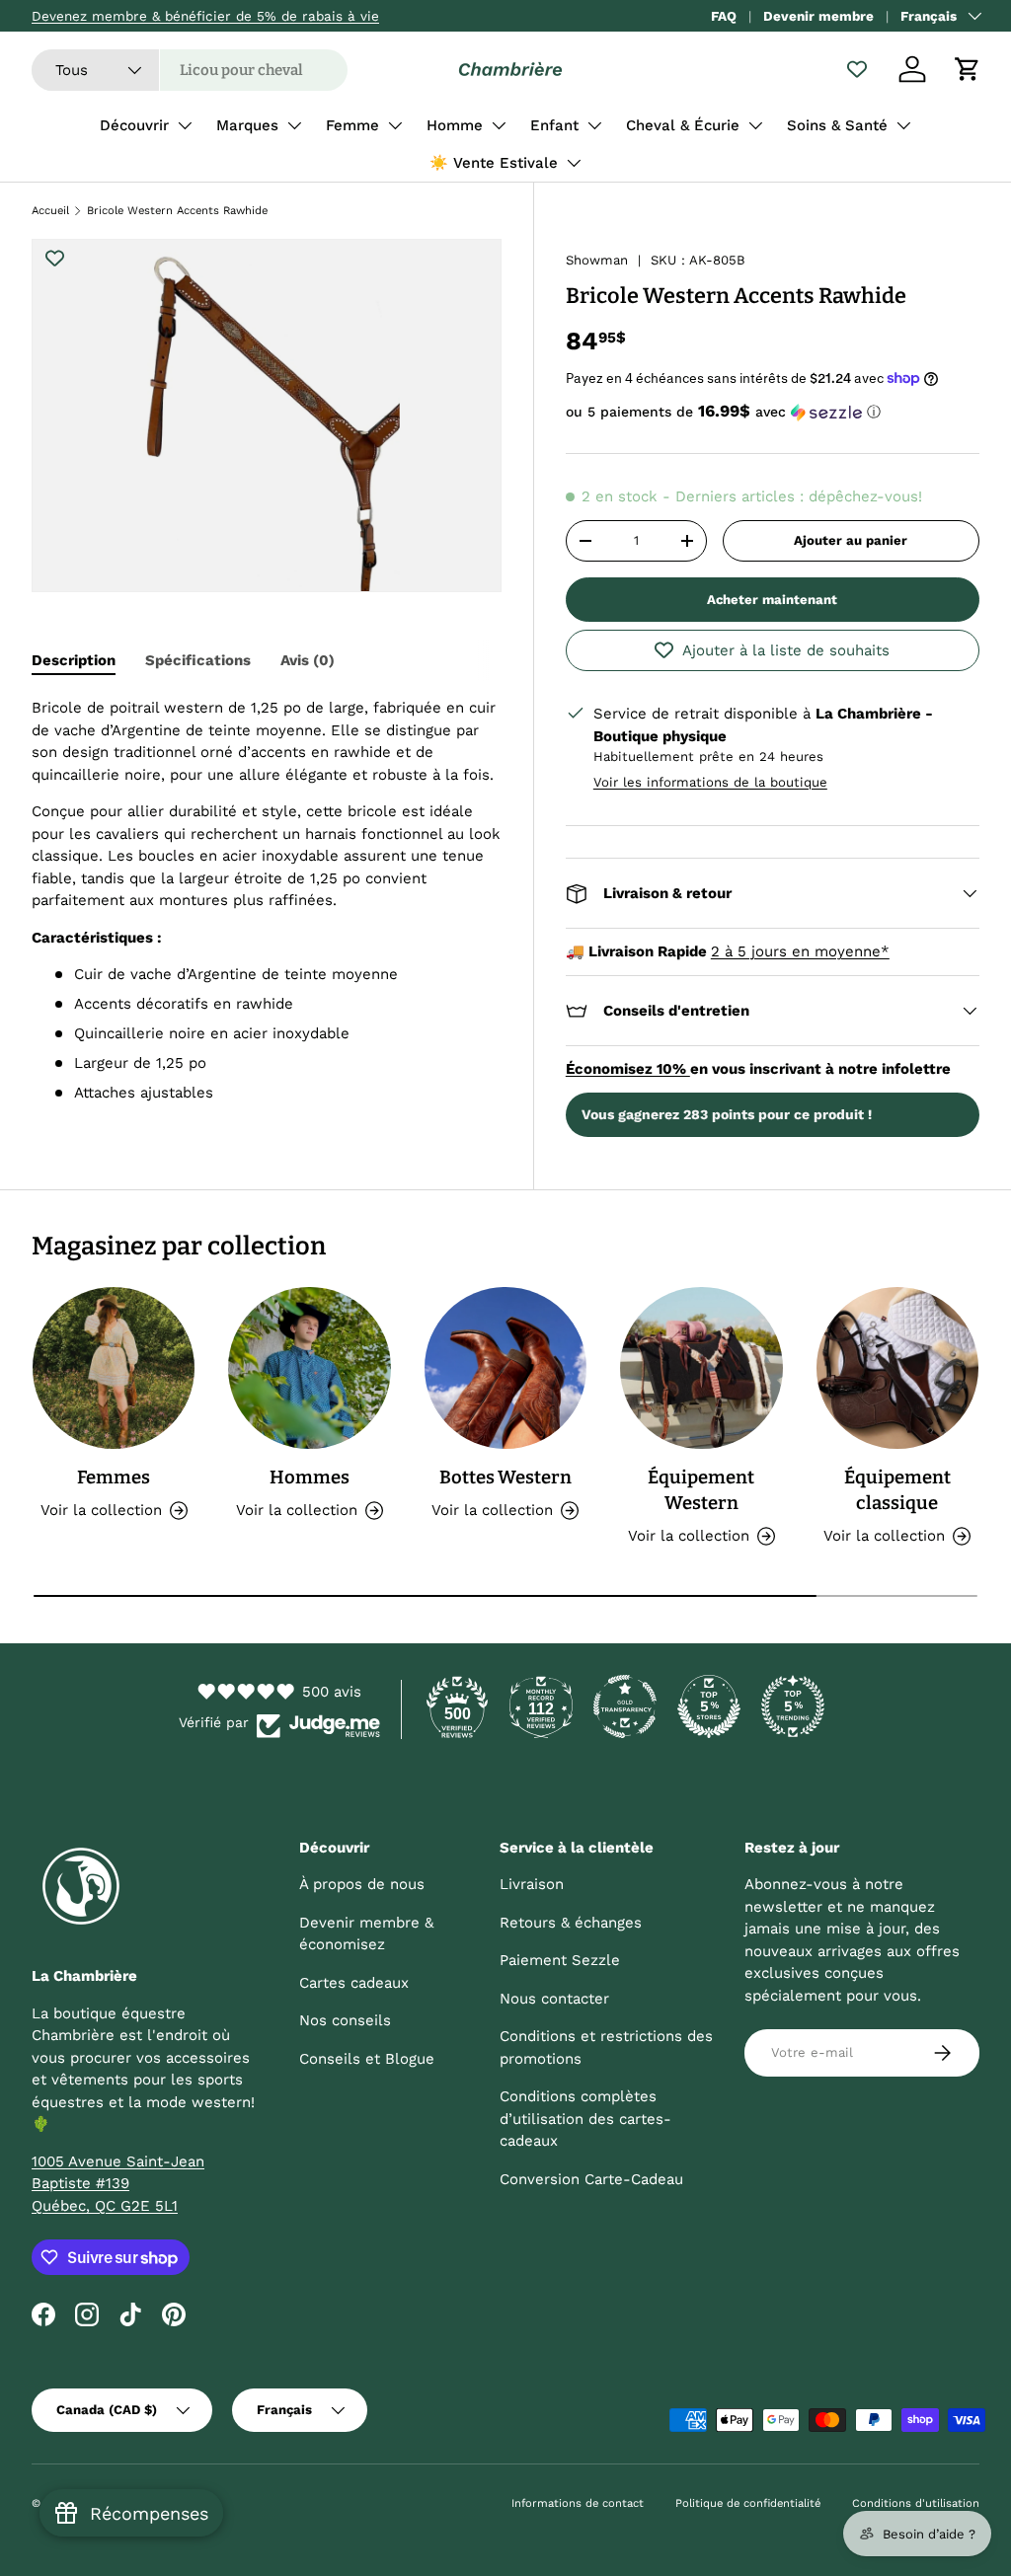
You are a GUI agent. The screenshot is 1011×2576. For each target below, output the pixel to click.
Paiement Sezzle (560, 1960)
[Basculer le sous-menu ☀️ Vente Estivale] (574, 163)
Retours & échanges (571, 1923)
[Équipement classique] (897, 1368)
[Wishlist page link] (857, 69)
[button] (968, 69)
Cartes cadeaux (354, 1983)
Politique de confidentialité (748, 2503)
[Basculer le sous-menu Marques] (294, 125)
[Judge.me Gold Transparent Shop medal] (625, 1706)
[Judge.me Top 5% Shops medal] (709, 1706)
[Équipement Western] (701, 1368)
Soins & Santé (837, 125)
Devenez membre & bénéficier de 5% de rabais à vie (205, 16)
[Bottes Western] (505, 1368)
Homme (455, 125)
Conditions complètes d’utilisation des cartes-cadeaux (585, 2119)
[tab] (74, 660)
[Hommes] (309, 1368)
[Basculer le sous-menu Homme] (499, 125)
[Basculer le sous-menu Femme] (395, 125)
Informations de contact (578, 2503)
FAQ (724, 16)
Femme (352, 125)
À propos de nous (362, 1884)
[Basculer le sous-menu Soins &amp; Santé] (903, 125)
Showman (597, 260)
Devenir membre (818, 16)
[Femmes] (114, 1368)
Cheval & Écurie (683, 125)
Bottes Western (505, 1477)
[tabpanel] (267, 901)
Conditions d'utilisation (916, 2503)
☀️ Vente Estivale (494, 163)
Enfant (554, 125)
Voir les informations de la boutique (710, 782)
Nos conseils (345, 2020)
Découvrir (134, 125)
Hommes (310, 1477)
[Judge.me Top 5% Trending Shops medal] (793, 1706)
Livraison (532, 1884)
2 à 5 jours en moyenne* (800, 951)
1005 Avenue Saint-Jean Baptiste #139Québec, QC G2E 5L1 (118, 2184)
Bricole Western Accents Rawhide (177, 211)
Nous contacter (554, 1999)
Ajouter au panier (851, 540)
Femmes (114, 1477)
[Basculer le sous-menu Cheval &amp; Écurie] (755, 125)
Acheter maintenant (772, 600)
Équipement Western (701, 1490)
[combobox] (190, 70)
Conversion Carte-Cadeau (591, 2179)
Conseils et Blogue (367, 2059)
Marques (247, 125)
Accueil (50, 211)
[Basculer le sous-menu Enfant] (594, 125)
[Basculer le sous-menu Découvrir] (185, 125)
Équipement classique (897, 1490)
